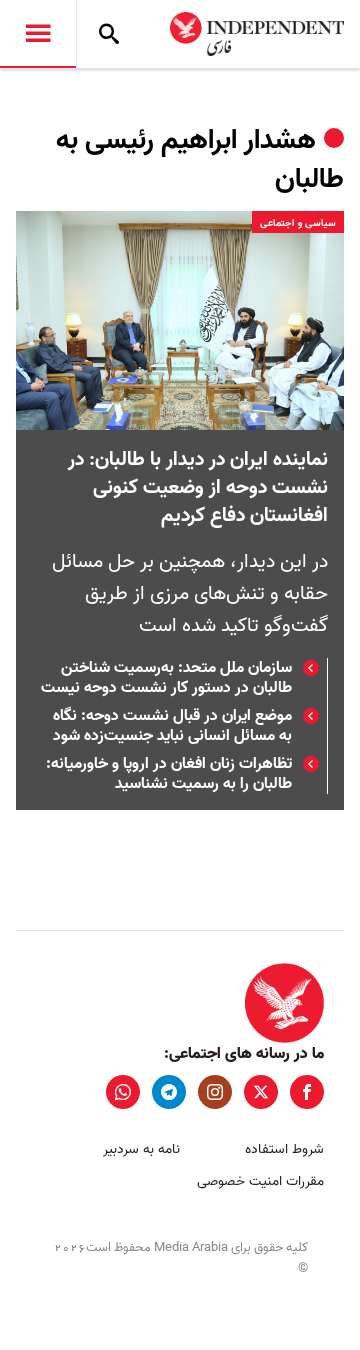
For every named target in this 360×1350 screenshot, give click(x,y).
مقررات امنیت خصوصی (260, 1181)
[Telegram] (169, 1092)
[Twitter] (261, 1092)
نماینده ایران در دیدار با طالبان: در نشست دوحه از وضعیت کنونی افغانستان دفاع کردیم (198, 488)
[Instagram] (215, 1092)
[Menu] (38, 34)
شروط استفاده (284, 1149)
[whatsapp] (123, 1092)
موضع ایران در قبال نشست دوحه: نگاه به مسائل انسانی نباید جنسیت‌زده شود (172, 726)
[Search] (109, 34)
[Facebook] (307, 1092)
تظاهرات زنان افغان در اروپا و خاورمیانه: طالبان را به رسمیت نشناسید (169, 774)
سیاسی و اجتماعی (298, 223)
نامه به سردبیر (141, 1149)
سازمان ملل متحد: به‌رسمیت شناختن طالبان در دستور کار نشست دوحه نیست (166, 678)
